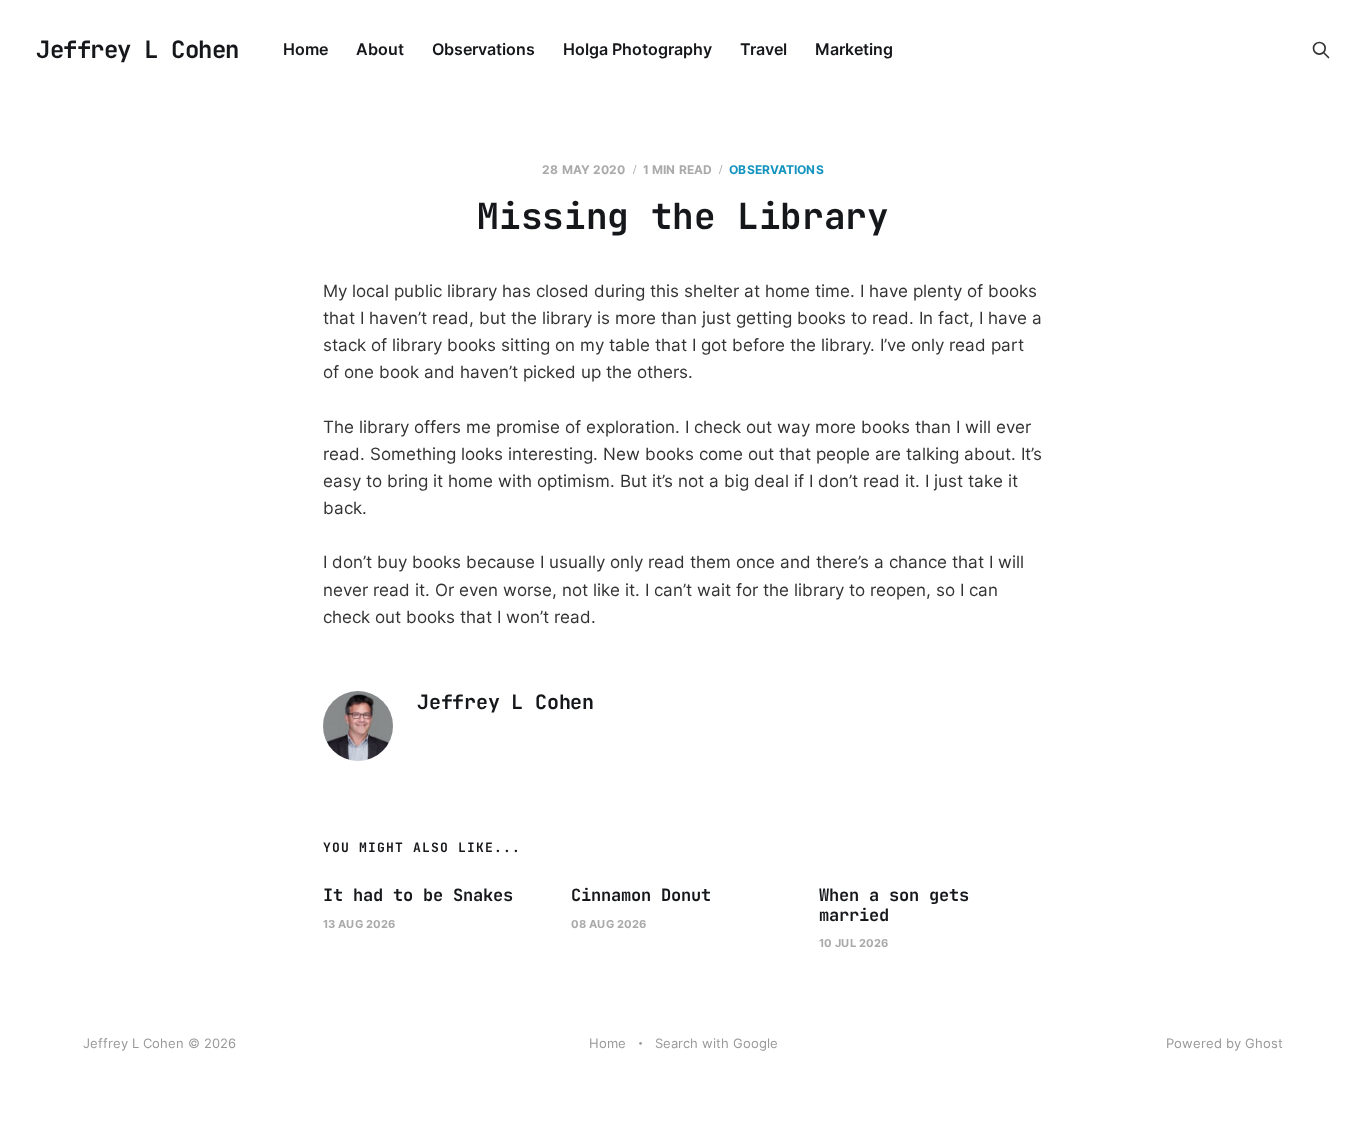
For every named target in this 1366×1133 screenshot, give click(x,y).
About (380, 49)
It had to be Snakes (418, 895)
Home (305, 49)
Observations (483, 49)
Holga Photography (637, 49)
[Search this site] (1321, 50)
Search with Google (716, 1043)
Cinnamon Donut (641, 895)
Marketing (854, 49)
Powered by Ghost (1224, 1043)
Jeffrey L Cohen (137, 50)
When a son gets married (894, 905)
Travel (763, 49)
